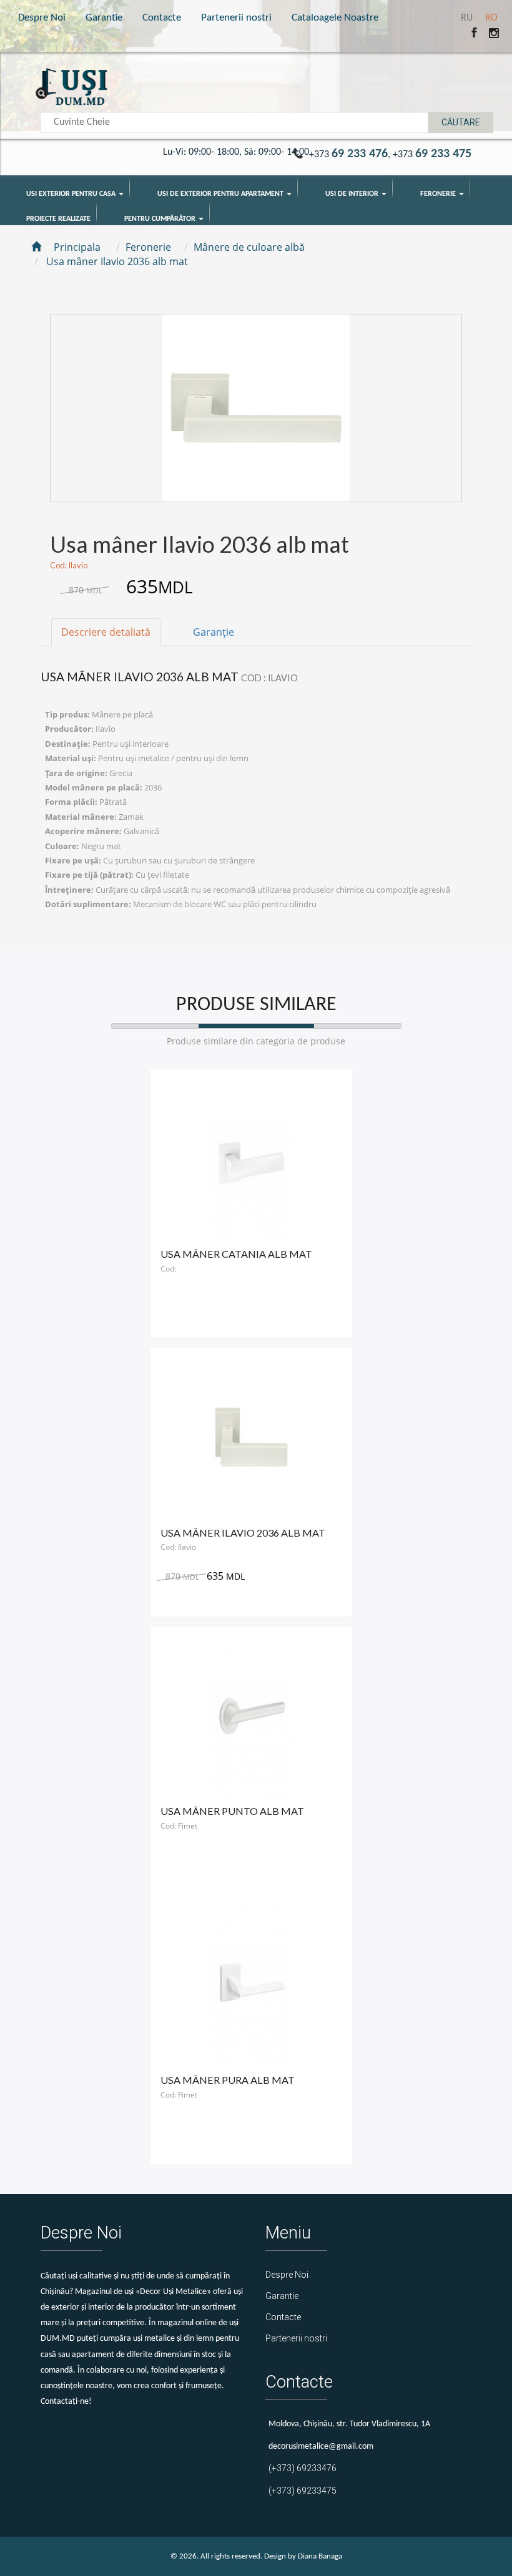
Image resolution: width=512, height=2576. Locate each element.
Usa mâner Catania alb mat (236, 1254)
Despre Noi (42, 18)
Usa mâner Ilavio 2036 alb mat (243, 1533)
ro (491, 18)
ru (468, 18)
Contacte (162, 18)
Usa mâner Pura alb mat (228, 2080)
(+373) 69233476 (303, 2468)
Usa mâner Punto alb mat (232, 1811)
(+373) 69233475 (303, 2491)
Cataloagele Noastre (335, 18)
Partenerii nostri (236, 18)
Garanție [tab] (214, 632)
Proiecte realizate (58, 219)
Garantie (104, 18)
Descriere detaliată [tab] (106, 632)
